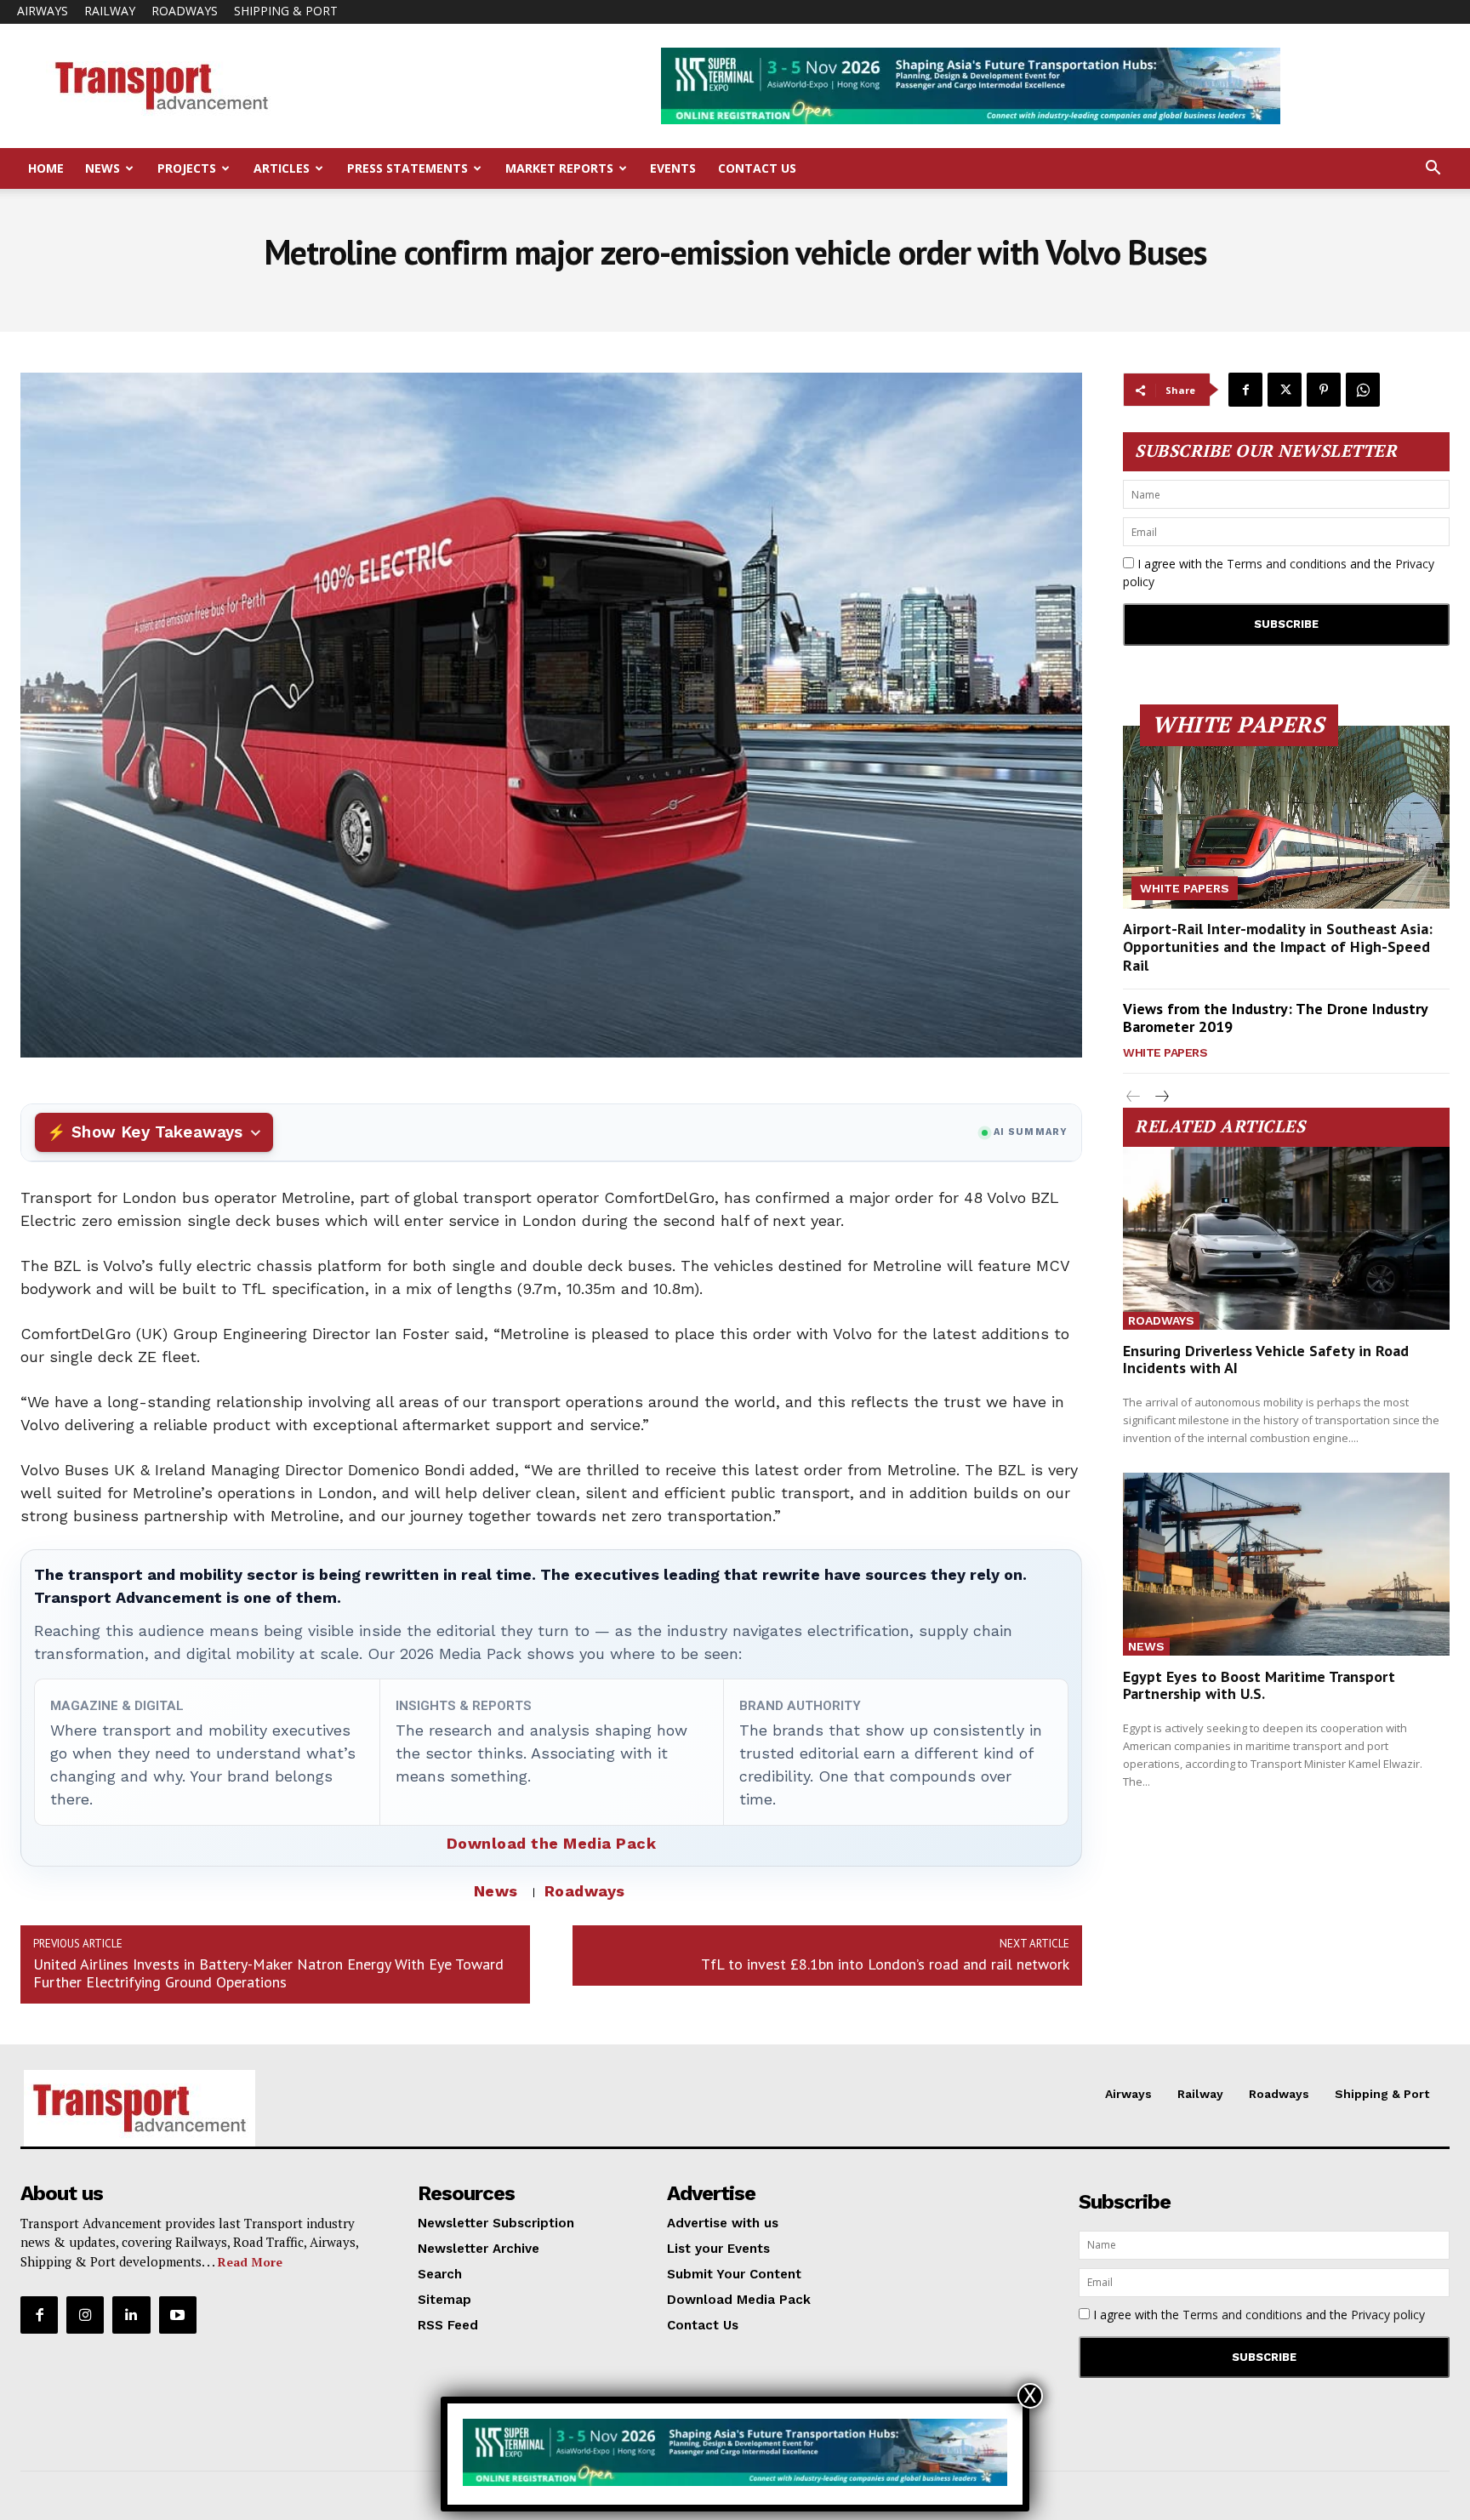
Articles (282, 168)
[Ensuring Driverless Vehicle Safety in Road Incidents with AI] (1286, 1238)
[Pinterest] (1324, 390)
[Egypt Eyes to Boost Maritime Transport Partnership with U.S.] (1286, 1564)
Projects (187, 168)
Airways (43, 11)
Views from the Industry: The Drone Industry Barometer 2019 (1276, 1018)
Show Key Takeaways (157, 1132)
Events (673, 168)
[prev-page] (1134, 1097)
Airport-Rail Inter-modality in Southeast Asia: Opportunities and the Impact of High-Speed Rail (1278, 947)
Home (46, 168)
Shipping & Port (286, 11)
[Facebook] (1245, 390)
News (103, 168)
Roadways (185, 11)
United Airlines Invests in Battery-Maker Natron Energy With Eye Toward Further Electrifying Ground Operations (268, 1973)
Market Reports (559, 168)
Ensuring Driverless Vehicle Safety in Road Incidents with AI (1266, 1359)
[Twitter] (1285, 390)
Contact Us (757, 168)
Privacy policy (1388, 2315)
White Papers (1185, 888)
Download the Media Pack (552, 1843)
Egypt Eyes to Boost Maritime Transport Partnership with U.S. (1259, 1685)
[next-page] (1161, 1097)
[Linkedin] (131, 2315)
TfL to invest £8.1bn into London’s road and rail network (885, 1964)
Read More (250, 2262)
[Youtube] (178, 2315)
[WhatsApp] (1363, 390)
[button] (1433, 170)
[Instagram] (85, 2315)
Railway (110, 11)
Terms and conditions (1287, 564)
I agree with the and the (1279, 573)
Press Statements (407, 168)
